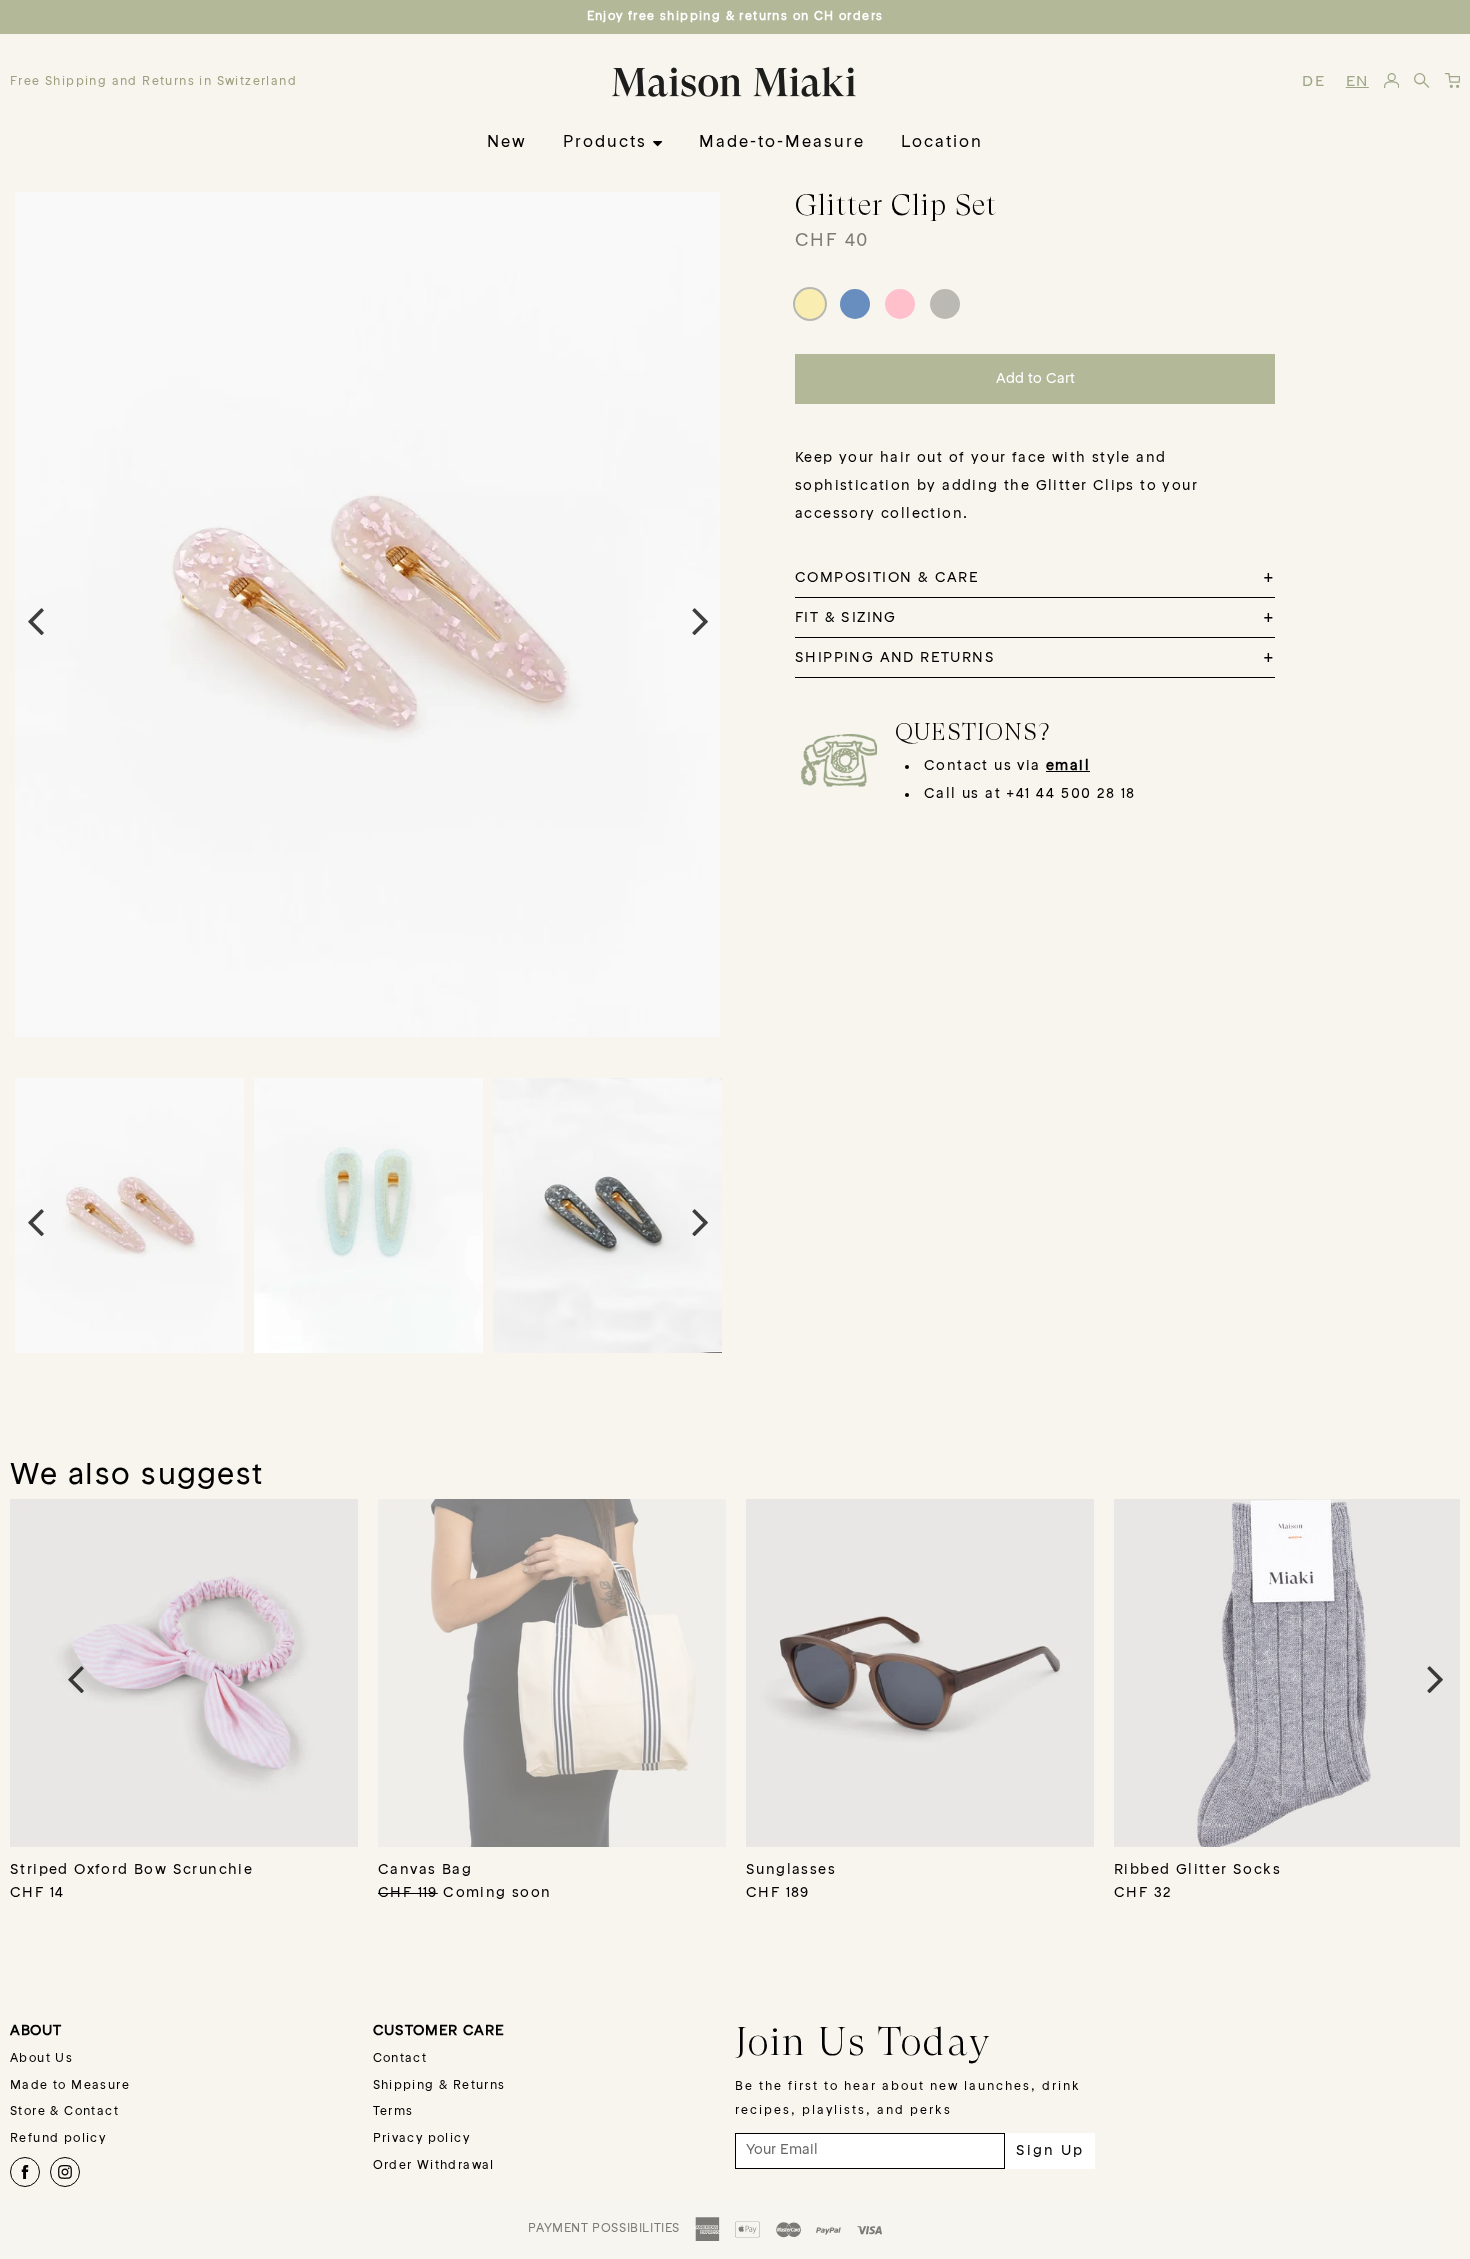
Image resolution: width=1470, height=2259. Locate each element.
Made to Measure (70, 2086)
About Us (41, 2059)
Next (700, 620)
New (507, 143)
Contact (400, 2059)
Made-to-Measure (782, 143)
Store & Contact (64, 2112)
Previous (35, 620)
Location (942, 143)
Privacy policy (422, 2139)
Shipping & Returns (439, 2086)
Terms (393, 2112)
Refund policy (58, 2139)
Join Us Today (863, 2041)
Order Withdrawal (434, 2166)
